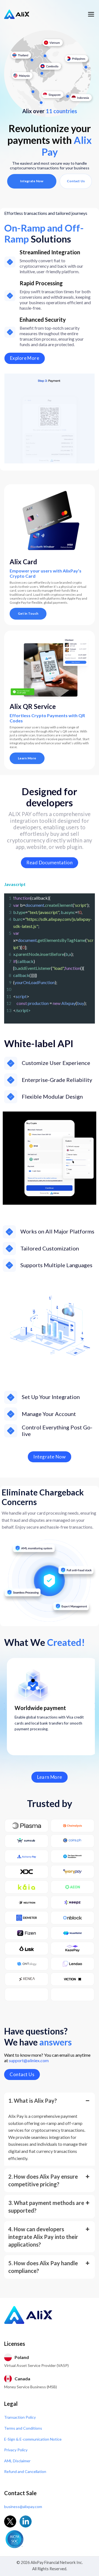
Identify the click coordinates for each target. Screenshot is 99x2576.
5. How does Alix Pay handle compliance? (43, 2267)
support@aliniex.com (29, 2060)
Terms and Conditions (23, 2428)
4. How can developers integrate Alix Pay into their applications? (43, 2237)
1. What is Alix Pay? (33, 2101)
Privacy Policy (16, 2450)
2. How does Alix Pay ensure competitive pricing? (43, 2180)
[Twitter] (10, 2521)
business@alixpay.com (23, 2507)
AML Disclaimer (17, 2461)
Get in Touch (28, 613)
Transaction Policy (20, 2417)
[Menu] (91, 14)
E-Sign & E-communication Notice (33, 2439)
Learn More (27, 758)
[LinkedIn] (26, 2521)
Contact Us (76, 181)
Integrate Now (32, 181)
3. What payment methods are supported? (46, 2207)
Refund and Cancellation (25, 2471)
